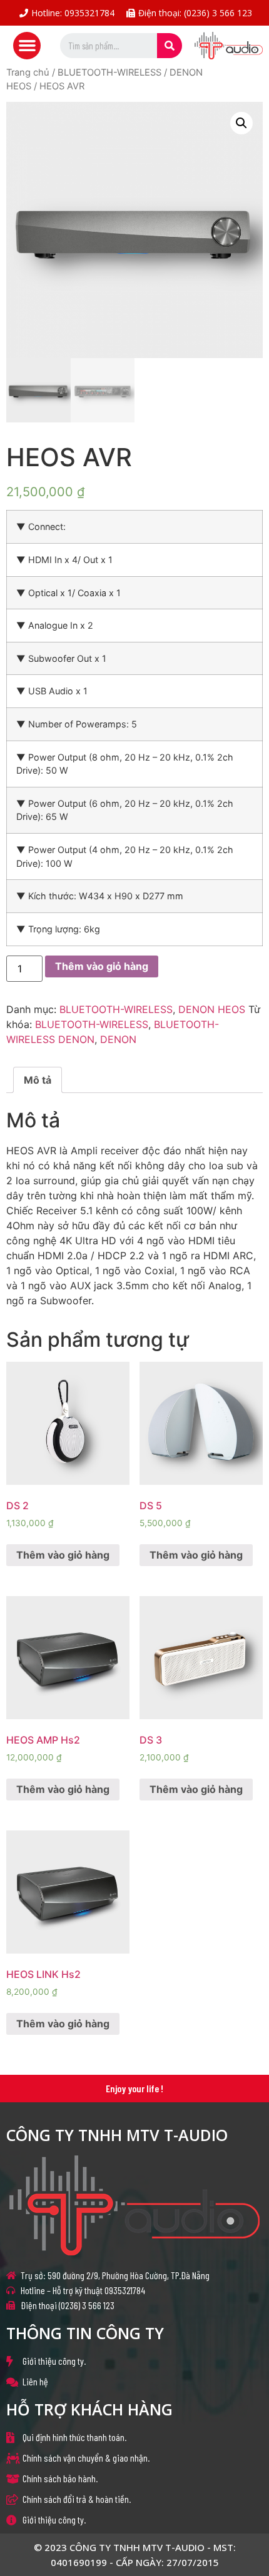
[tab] (38, 1080)
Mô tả (38, 1080)
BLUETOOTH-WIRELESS (109, 72)
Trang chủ (28, 72)
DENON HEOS (212, 1009)
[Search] (170, 46)
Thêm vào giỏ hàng (102, 966)
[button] (27, 46)
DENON (118, 1039)
